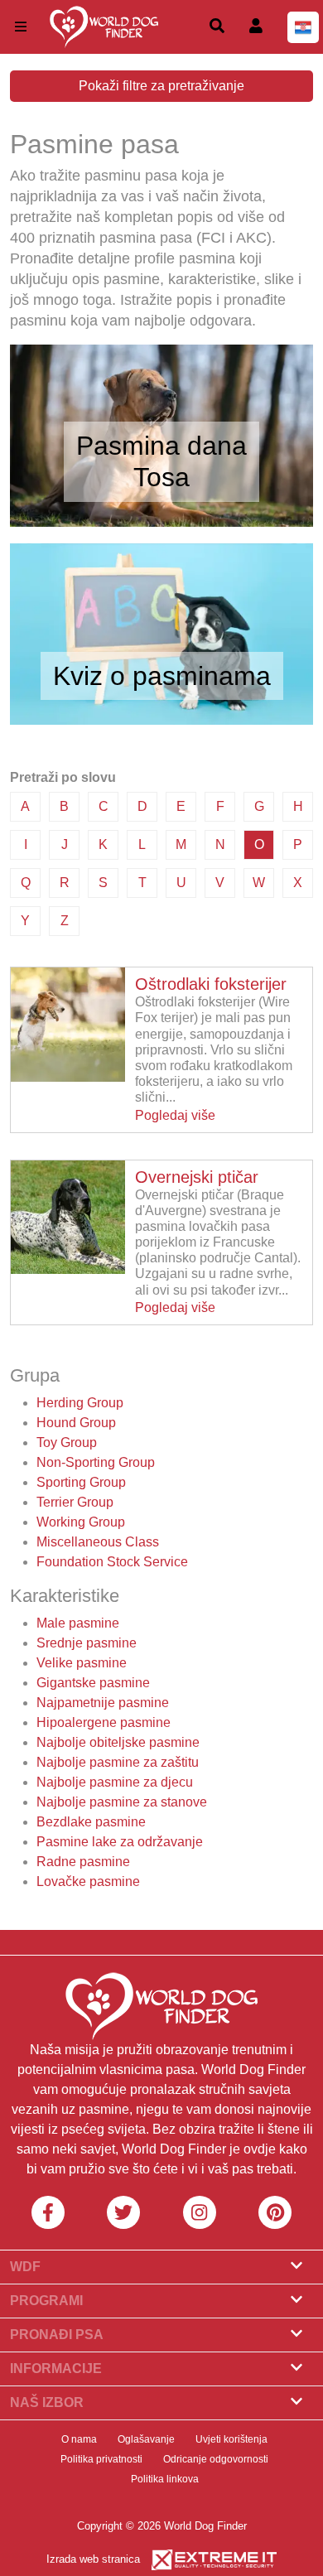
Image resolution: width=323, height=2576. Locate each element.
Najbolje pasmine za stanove (122, 1802)
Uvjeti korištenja (231, 2439)
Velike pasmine (82, 1663)
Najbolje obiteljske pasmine (118, 1742)
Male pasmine (78, 1623)
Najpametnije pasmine (103, 1703)
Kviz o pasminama (162, 676)
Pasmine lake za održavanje (120, 1842)
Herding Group (80, 1403)
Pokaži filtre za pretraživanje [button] (161, 86)
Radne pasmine (83, 1862)
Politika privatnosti (101, 2459)
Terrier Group (75, 1502)
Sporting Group (81, 1482)
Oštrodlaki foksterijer (211, 984)
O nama (79, 2439)
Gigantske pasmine (93, 1683)
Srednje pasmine (87, 1643)
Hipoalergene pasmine (104, 1722)
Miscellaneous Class (98, 1542)
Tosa (161, 477)
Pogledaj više (175, 1115)
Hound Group (76, 1423)
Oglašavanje (146, 2439)
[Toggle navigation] (21, 27)
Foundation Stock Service (112, 1562)
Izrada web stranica (93, 2559)
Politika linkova (165, 2479)
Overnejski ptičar (197, 1177)
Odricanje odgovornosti (216, 2459)
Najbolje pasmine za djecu (115, 1782)
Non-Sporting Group (96, 1462)
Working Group (81, 1522)
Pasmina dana (161, 446)
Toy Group (67, 1442)
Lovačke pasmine (88, 1881)
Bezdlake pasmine (91, 1822)
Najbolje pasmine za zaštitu (118, 1762)
